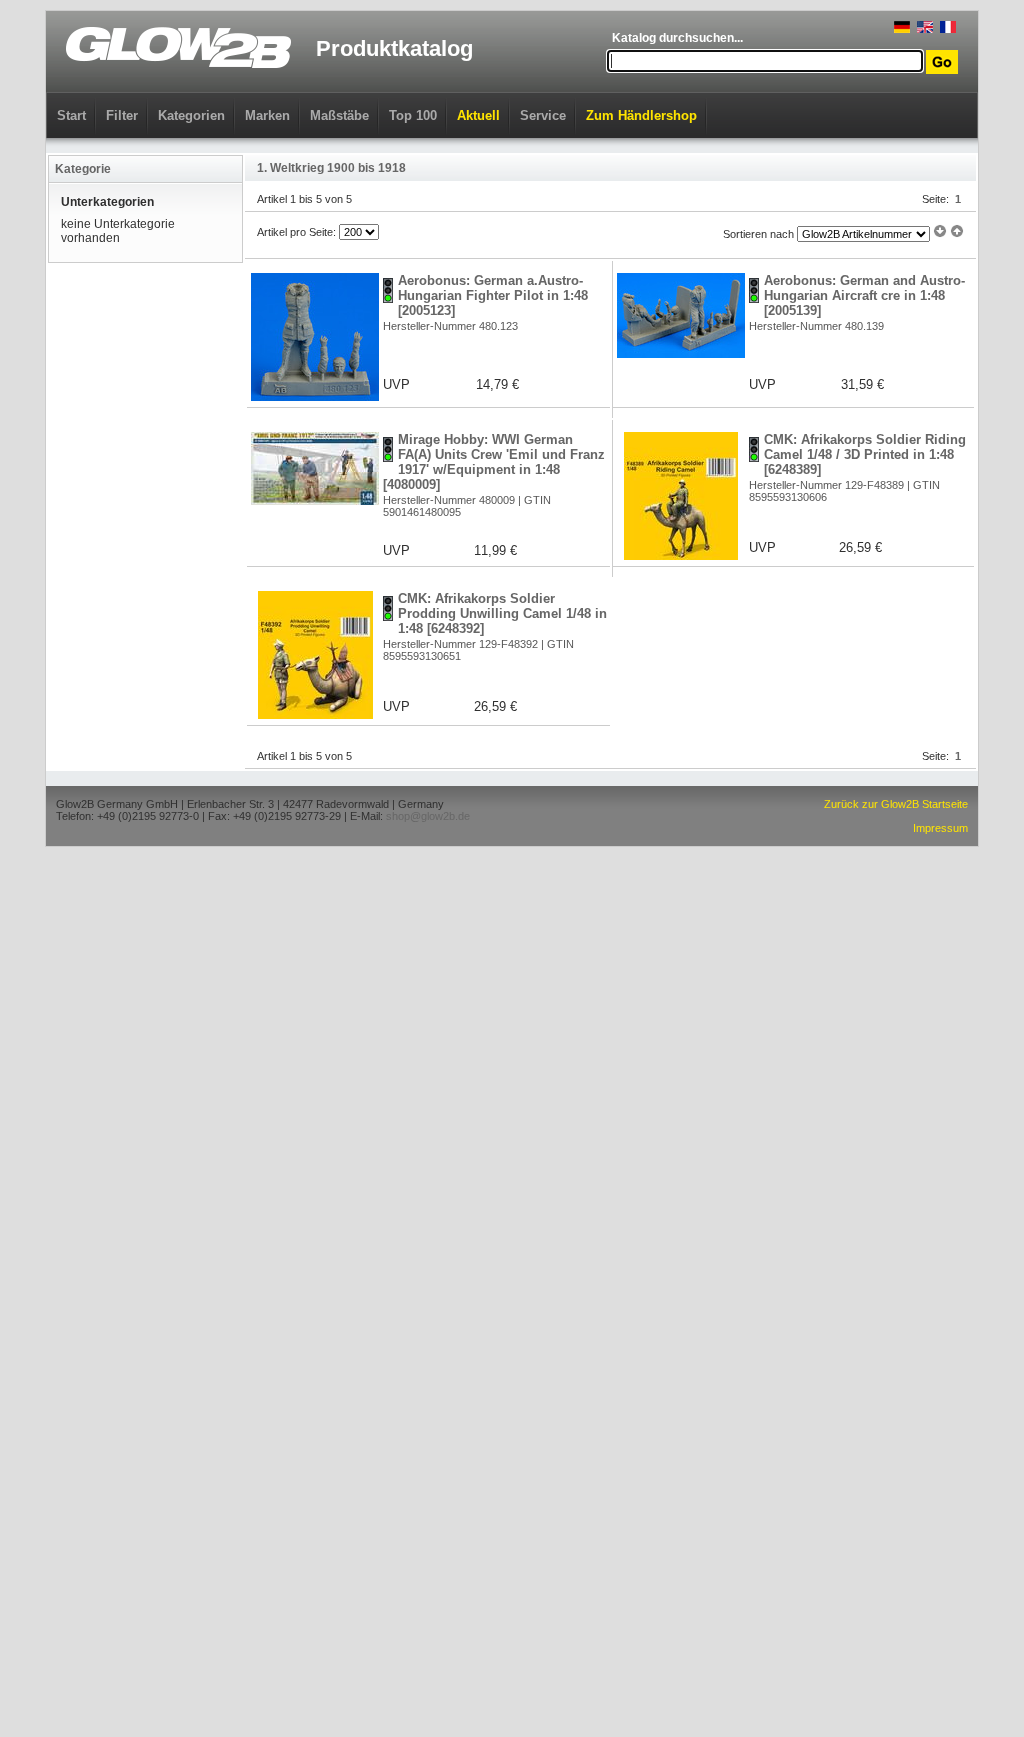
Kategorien (191, 115)
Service (543, 115)
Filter (122, 115)
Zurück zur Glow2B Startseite (896, 804)
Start (71, 115)
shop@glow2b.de (428, 816)
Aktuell (478, 115)
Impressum (940, 828)
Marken (267, 115)
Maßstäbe (339, 115)
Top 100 (413, 115)
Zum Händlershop (641, 115)
